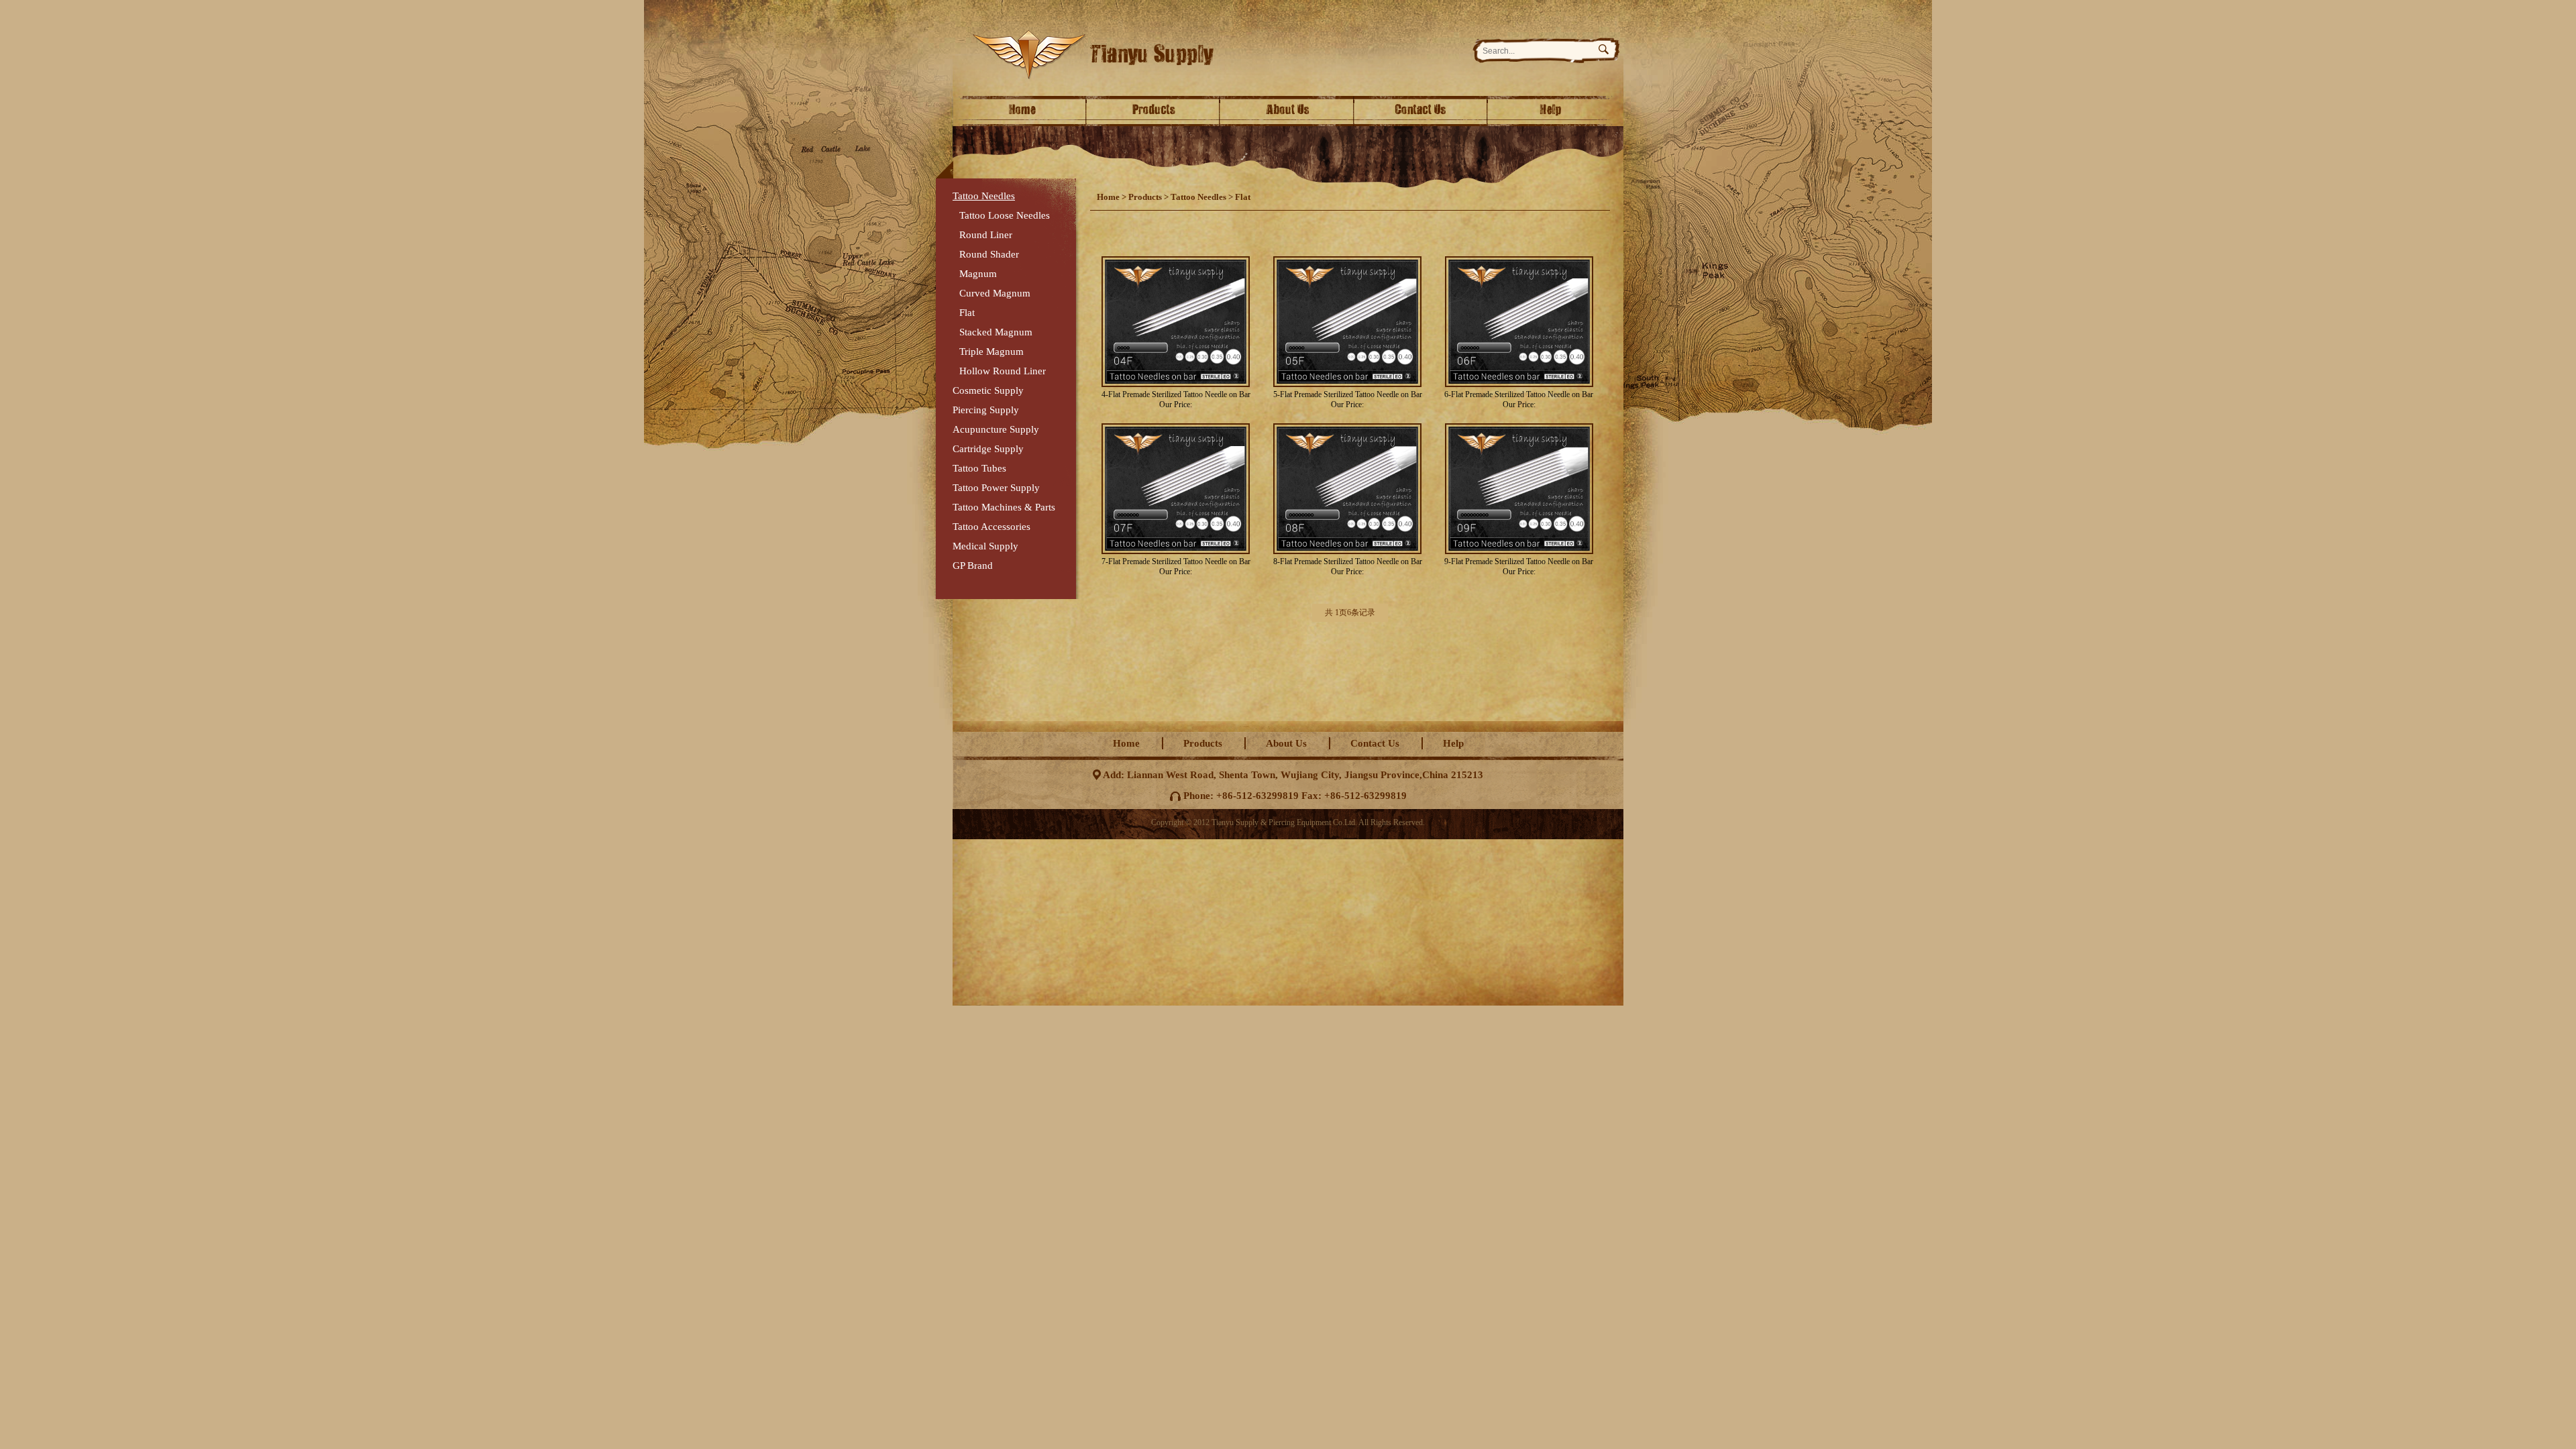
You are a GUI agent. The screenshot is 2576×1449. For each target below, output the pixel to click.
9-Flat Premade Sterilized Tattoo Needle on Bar (1519, 561)
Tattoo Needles (984, 196)
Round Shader (989, 254)
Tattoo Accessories (991, 527)
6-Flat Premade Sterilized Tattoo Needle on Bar (1519, 394)
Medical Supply (985, 546)
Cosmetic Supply (988, 390)
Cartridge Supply (988, 449)
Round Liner (986, 235)
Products (1154, 111)
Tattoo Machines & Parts (1004, 507)
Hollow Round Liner (1003, 371)
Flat (967, 313)
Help (1556, 111)
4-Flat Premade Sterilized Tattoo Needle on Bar (1176, 394)
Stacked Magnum (996, 332)
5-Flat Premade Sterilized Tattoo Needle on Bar (1348, 394)
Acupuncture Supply (996, 429)
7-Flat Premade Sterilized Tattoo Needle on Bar (1176, 561)
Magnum (978, 274)
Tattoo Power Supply (996, 488)
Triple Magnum (991, 352)
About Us (1288, 111)
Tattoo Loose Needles (1005, 215)
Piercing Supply (986, 410)
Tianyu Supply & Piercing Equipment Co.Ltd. (1215, 55)
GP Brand (973, 566)
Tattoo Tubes (979, 468)
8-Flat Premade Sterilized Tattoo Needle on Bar (1348, 561)
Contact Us (1422, 111)
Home (1020, 111)
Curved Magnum (995, 293)
